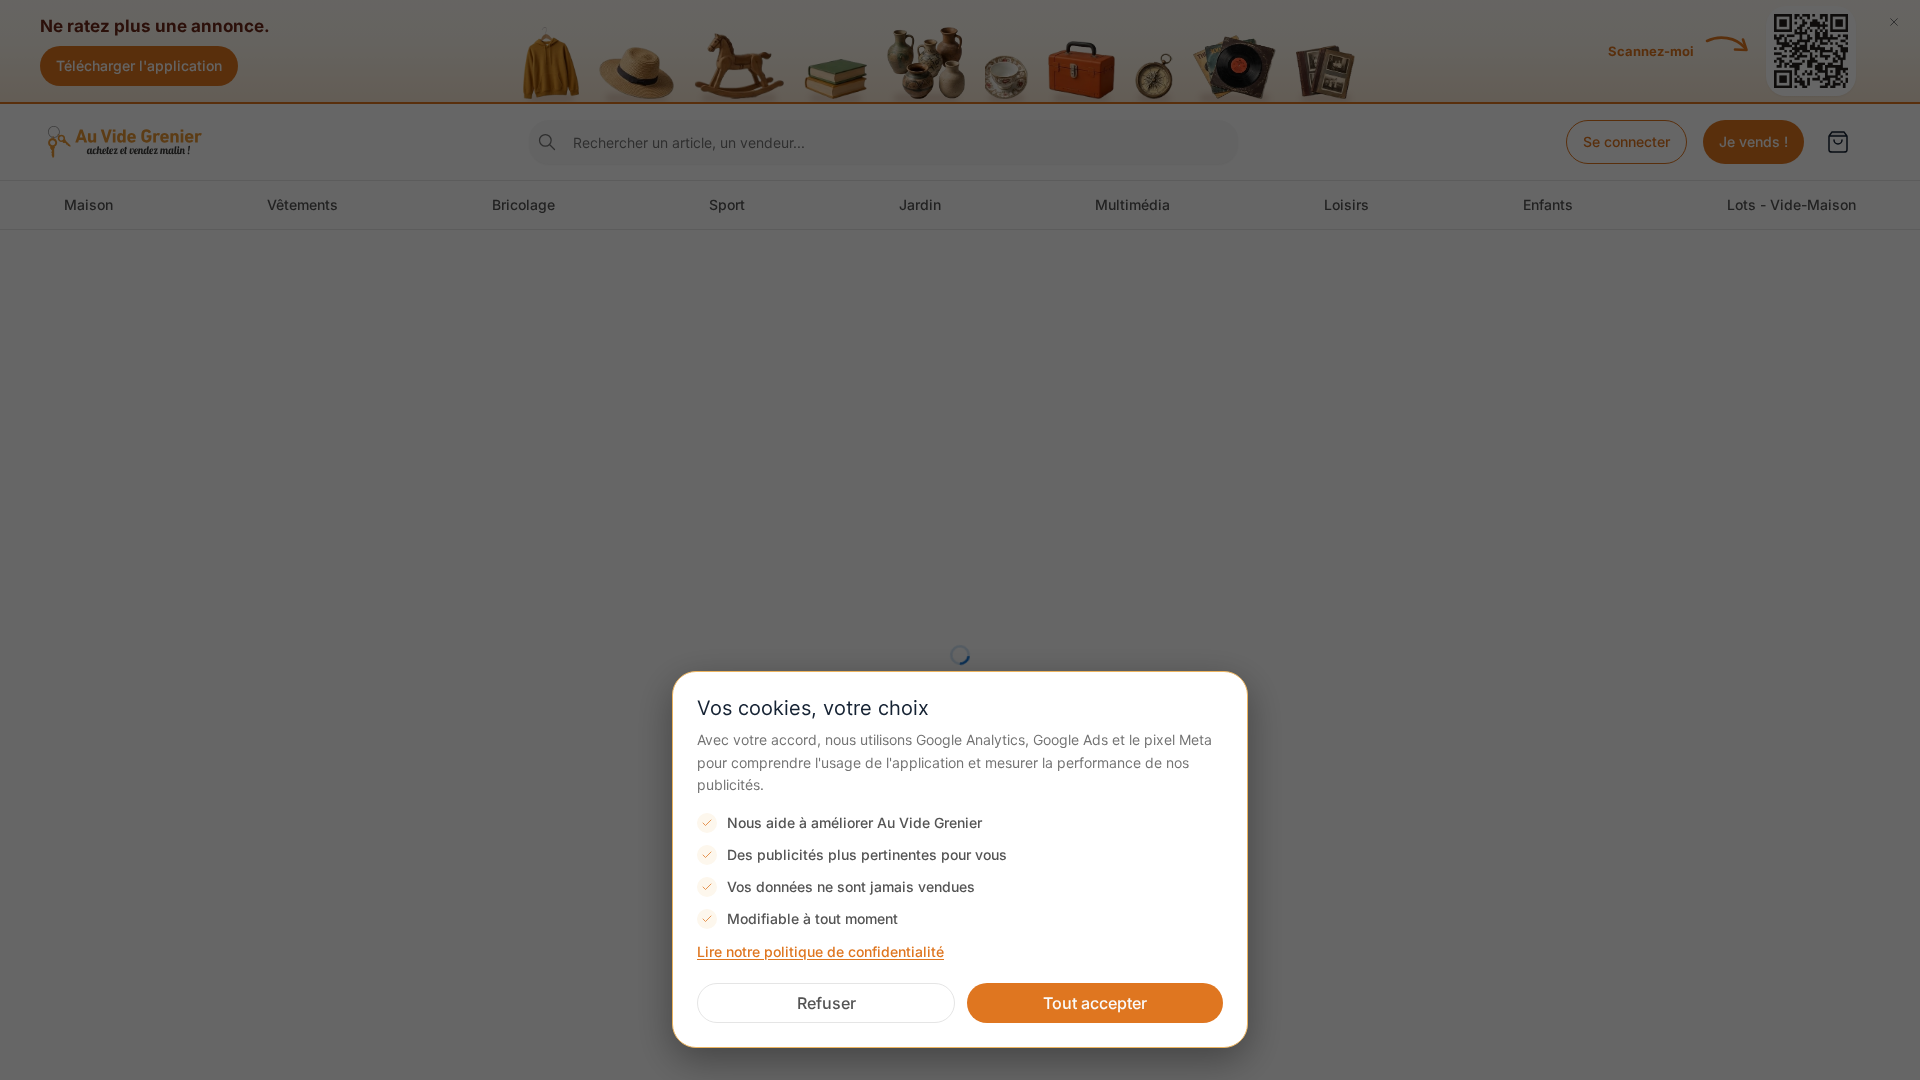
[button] (826, 1003)
